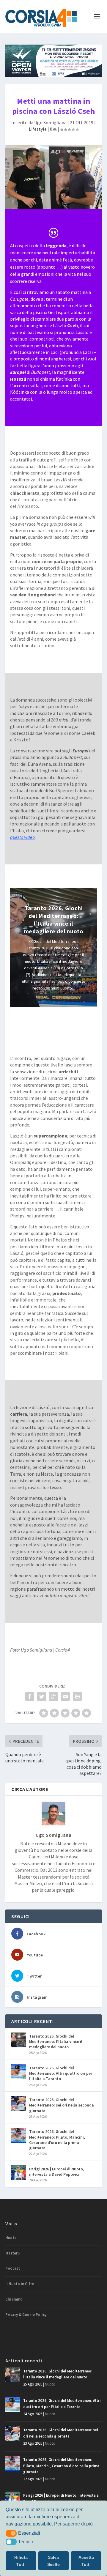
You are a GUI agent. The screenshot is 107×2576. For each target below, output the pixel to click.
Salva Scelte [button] (53, 2561)
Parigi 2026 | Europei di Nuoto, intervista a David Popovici (57, 2172)
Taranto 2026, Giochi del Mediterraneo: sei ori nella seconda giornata (62, 2105)
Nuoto (11, 2238)
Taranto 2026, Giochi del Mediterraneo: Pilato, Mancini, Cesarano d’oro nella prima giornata (57, 2140)
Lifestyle (38, 129)
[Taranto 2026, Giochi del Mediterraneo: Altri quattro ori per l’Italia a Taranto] (19, 2072)
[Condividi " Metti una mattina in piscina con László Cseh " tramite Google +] (53, 1696)
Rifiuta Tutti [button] (21, 2561)
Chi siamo (14, 2299)
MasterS (12, 2253)
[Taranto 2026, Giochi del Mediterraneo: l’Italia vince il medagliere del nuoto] (19, 2040)
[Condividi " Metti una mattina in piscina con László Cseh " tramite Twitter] (42, 1696)
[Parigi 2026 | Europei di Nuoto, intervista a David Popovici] (19, 2173)
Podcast (13, 2268)
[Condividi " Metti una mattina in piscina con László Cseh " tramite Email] (65, 1696)
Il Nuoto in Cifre (20, 2284)
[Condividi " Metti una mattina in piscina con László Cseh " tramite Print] (77, 1696)
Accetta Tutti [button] (86, 2561)
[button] (11, 2533)
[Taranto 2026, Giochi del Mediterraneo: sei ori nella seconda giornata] (19, 2104)
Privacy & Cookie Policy (26, 2315)
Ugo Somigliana (50, 122)
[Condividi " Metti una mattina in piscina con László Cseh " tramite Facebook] (30, 1696)
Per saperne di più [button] (73, 2524)
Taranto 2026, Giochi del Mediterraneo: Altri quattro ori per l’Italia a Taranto (61, 2073)
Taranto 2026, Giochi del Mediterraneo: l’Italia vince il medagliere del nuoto (54, 920)
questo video (22, 837)
